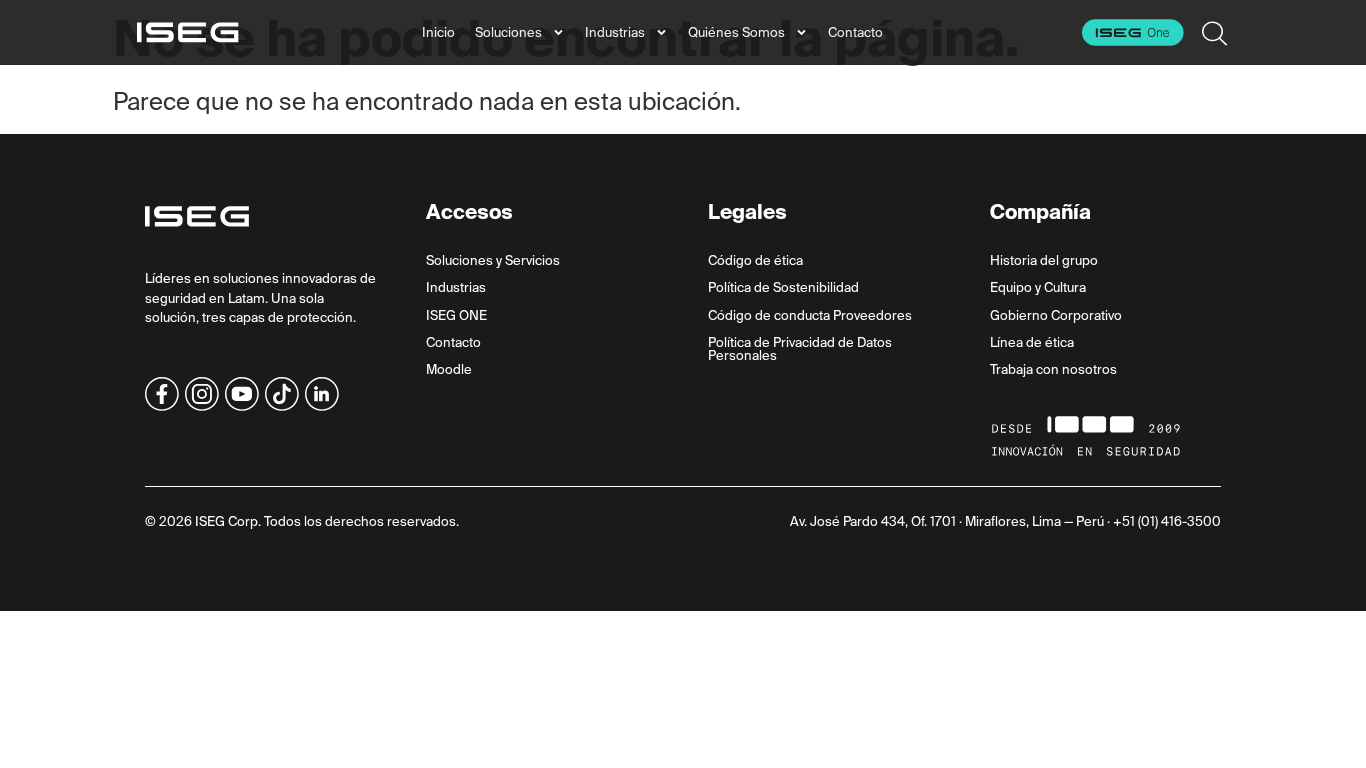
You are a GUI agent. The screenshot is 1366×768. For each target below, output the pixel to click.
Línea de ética (1032, 342)
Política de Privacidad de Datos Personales (800, 349)
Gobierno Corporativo (1056, 315)
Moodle (449, 369)
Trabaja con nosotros (1053, 369)
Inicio (438, 32)
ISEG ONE (456, 315)
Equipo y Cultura (1038, 287)
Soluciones (508, 32)
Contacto (855, 32)
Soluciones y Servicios (493, 260)
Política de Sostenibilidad (783, 287)
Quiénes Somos (736, 32)
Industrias (615, 32)
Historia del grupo (1044, 260)
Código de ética (755, 260)
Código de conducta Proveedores (810, 315)
